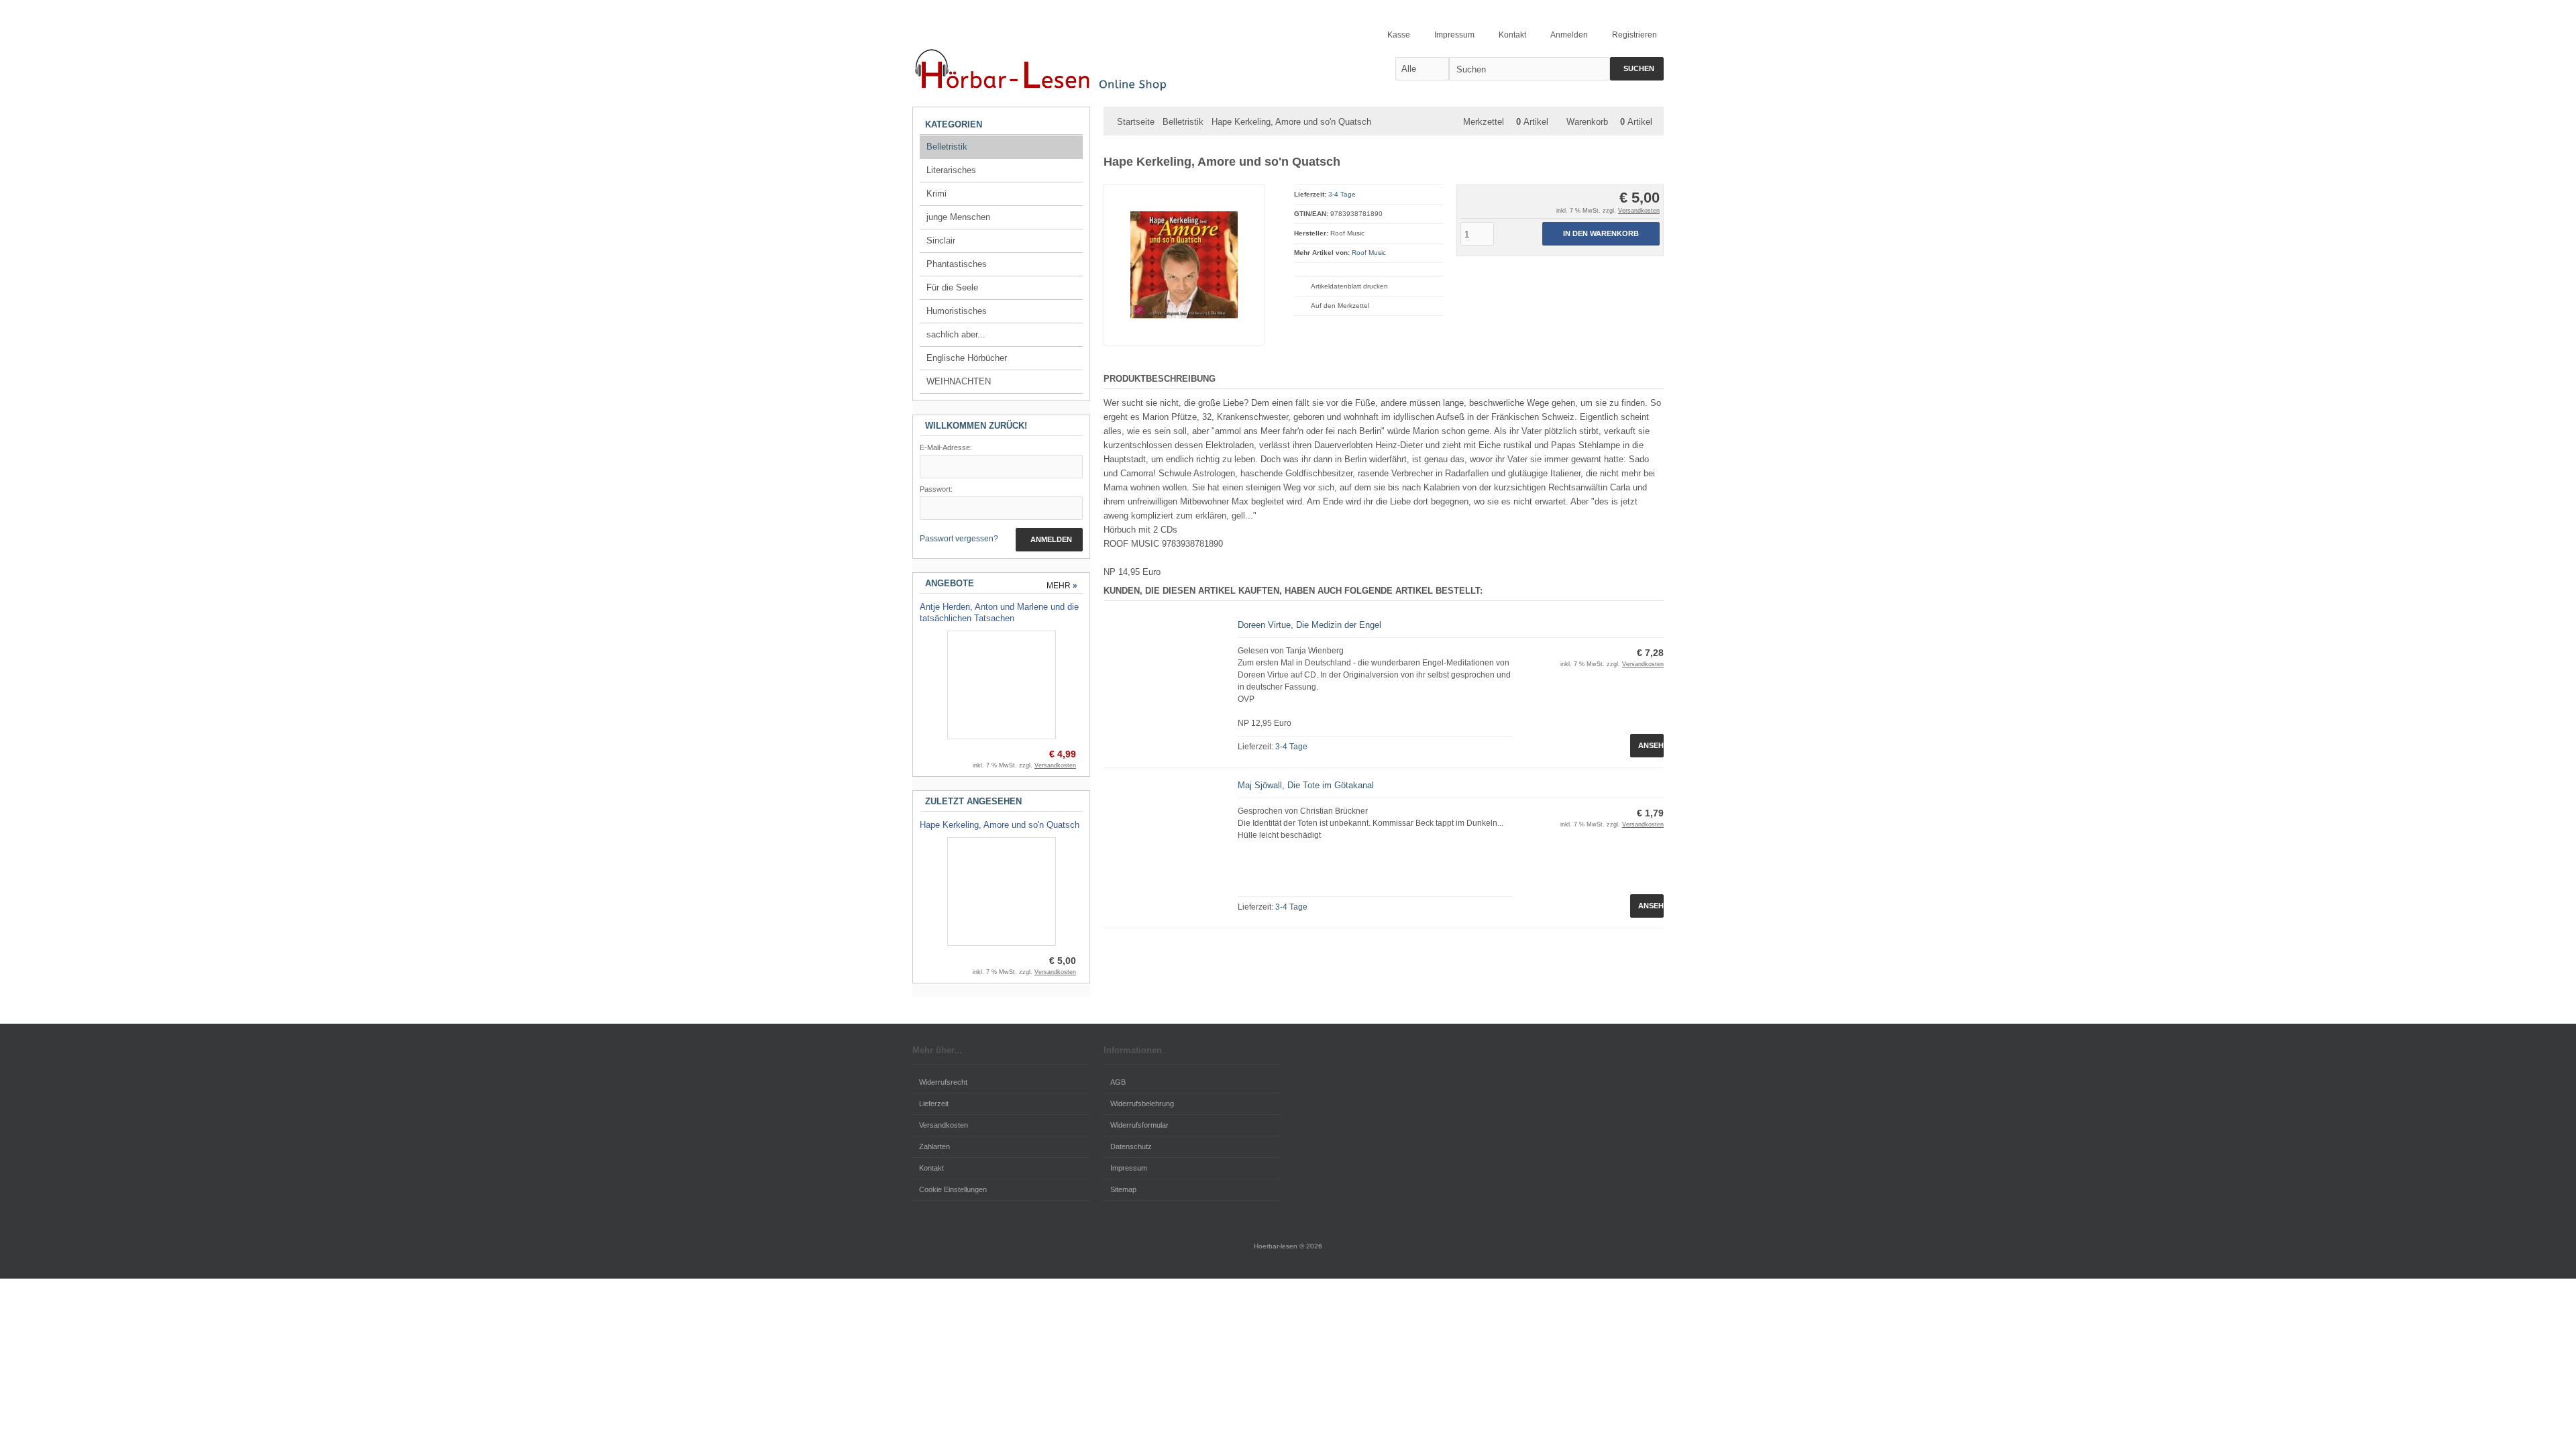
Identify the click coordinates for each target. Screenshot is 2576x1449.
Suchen (1637, 69)
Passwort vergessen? (959, 539)
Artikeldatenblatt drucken (1349, 286)
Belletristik (947, 147)
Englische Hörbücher (967, 358)
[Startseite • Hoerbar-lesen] (1046, 68)
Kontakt (931, 1168)
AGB (1118, 1082)
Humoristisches (957, 311)
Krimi (936, 194)
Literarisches (951, 170)
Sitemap (1123, 1189)
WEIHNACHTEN (959, 381)
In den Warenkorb (1601, 234)
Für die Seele (952, 287)
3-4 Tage (1342, 194)
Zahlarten (934, 1146)
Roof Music (1369, 253)
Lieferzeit (934, 1104)
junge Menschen (958, 217)
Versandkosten (1639, 211)
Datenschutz (1131, 1146)
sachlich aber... (956, 334)
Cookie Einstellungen (953, 1189)
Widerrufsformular (1139, 1125)
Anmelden (1049, 540)
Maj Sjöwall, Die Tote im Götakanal (1306, 785)
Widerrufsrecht (943, 1082)
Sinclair (941, 240)
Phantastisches (957, 264)
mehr (1062, 586)
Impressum (1129, 1168)
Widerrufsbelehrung (1142, 1104)
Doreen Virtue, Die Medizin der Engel (1309, 625)
